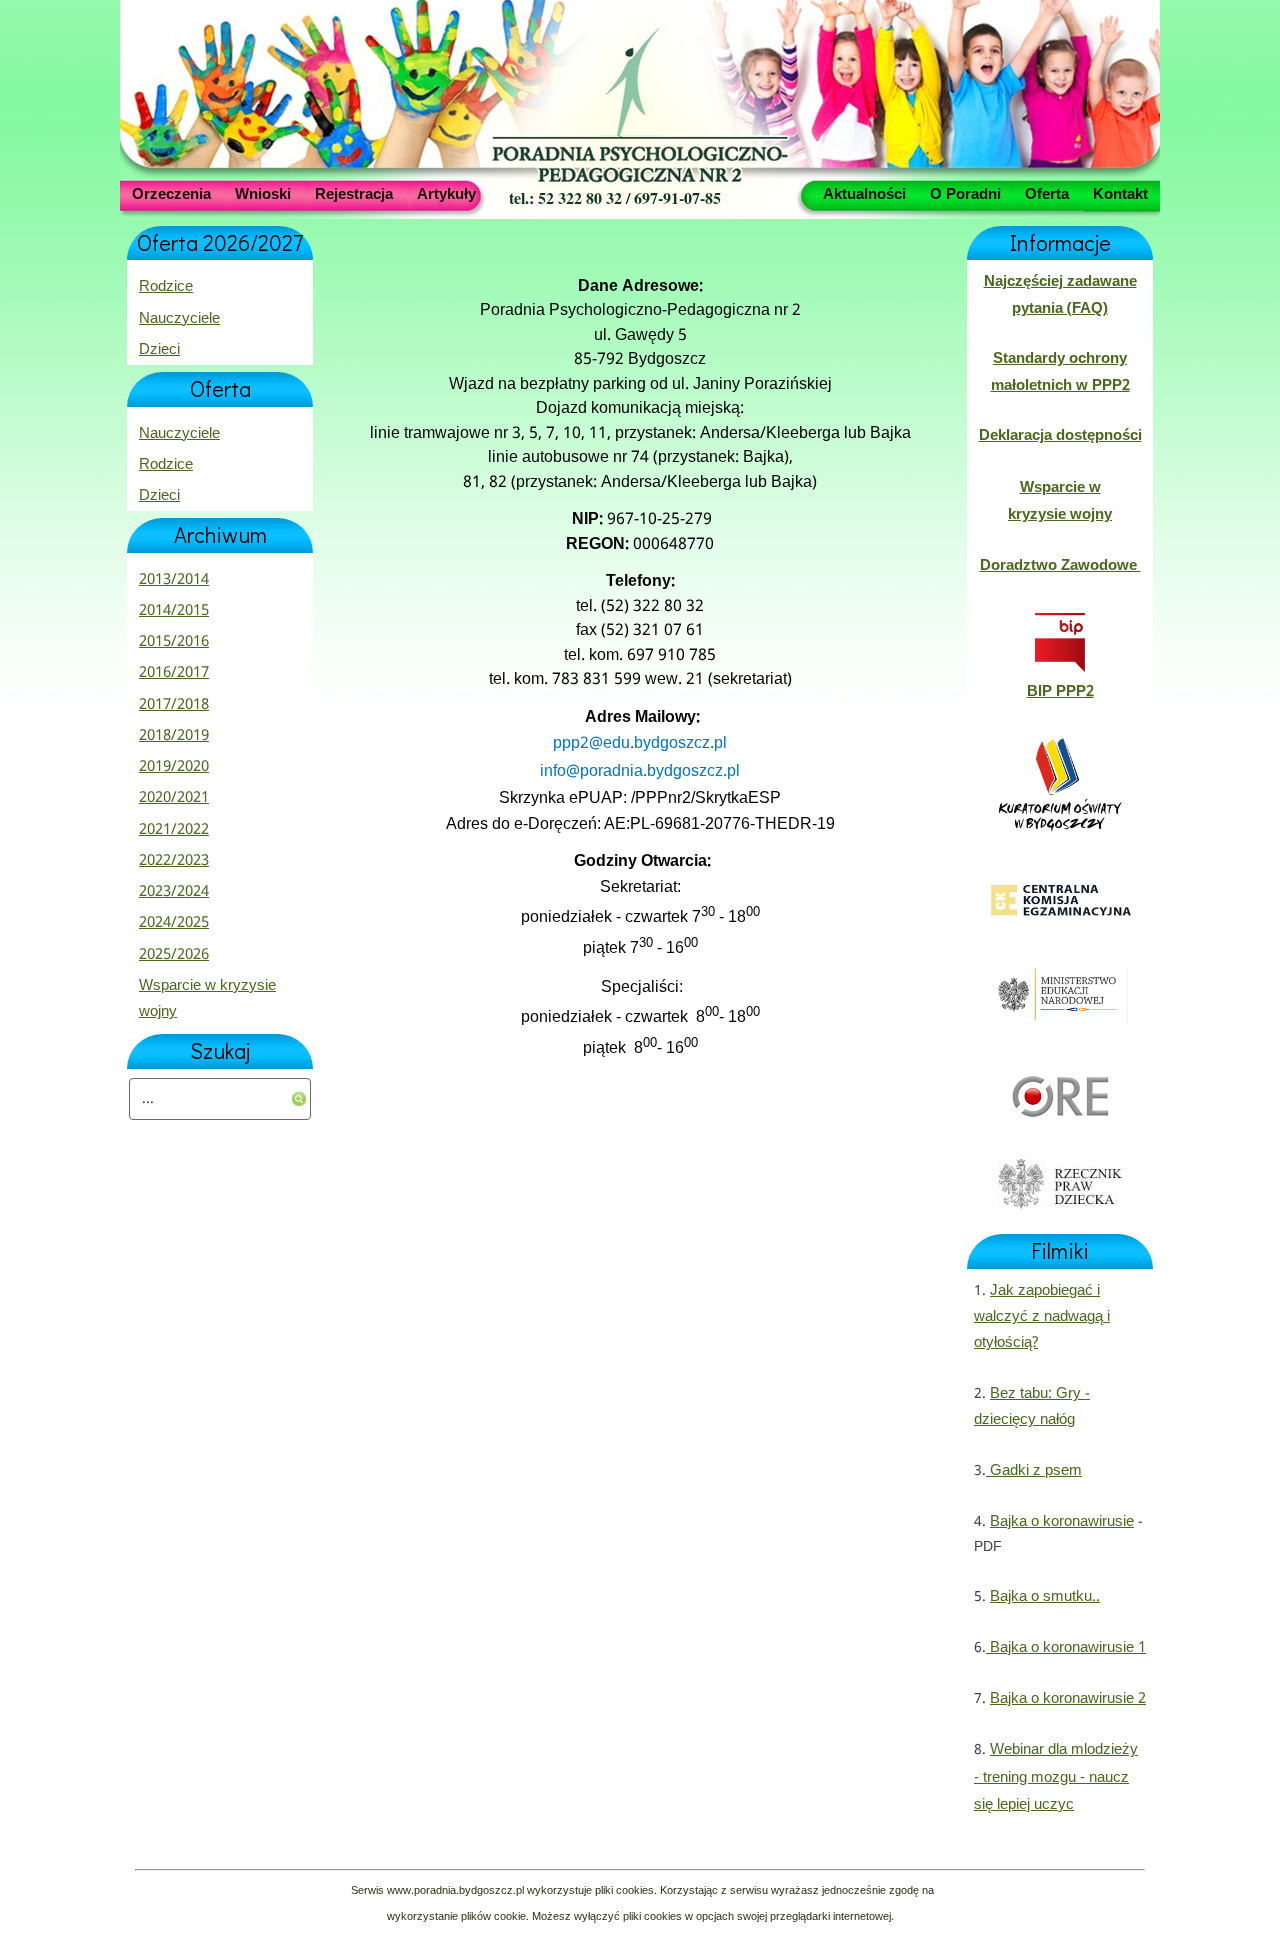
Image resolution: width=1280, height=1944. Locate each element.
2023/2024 (174, 892)
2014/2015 (174, 611)
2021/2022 (174, 830)
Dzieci (159, 350)
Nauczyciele (179, 319)
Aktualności (864, 193)
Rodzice (166, 287)
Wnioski (263, 193)
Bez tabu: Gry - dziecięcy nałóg (1032, 1407)
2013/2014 (174, 580)
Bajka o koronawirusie (1062, 1522)
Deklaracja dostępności (1060, 436)
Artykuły (446, 193)
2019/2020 (174, 767)
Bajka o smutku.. (1045, 1597)
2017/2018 (174, 705)
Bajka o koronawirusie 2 (1068, 1699)
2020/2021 (174, 798)
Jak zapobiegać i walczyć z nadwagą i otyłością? (1042, 1317)
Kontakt (1120, 193)
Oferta (1047, 193)
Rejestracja (354, 193)
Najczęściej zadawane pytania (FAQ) (1060, 295)
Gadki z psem (1034, 1471)
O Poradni (965, 193)
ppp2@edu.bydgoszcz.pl (640, 743)
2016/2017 (174, 673)
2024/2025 (174, 923)
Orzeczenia (171, 193)
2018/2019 (174, 736)
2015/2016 (174, 642)
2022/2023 (174, 861)
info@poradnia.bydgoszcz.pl (640, 771)
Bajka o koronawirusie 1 (1066, 1648)
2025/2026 (174, 955)
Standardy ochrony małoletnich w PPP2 (1060, 372)
